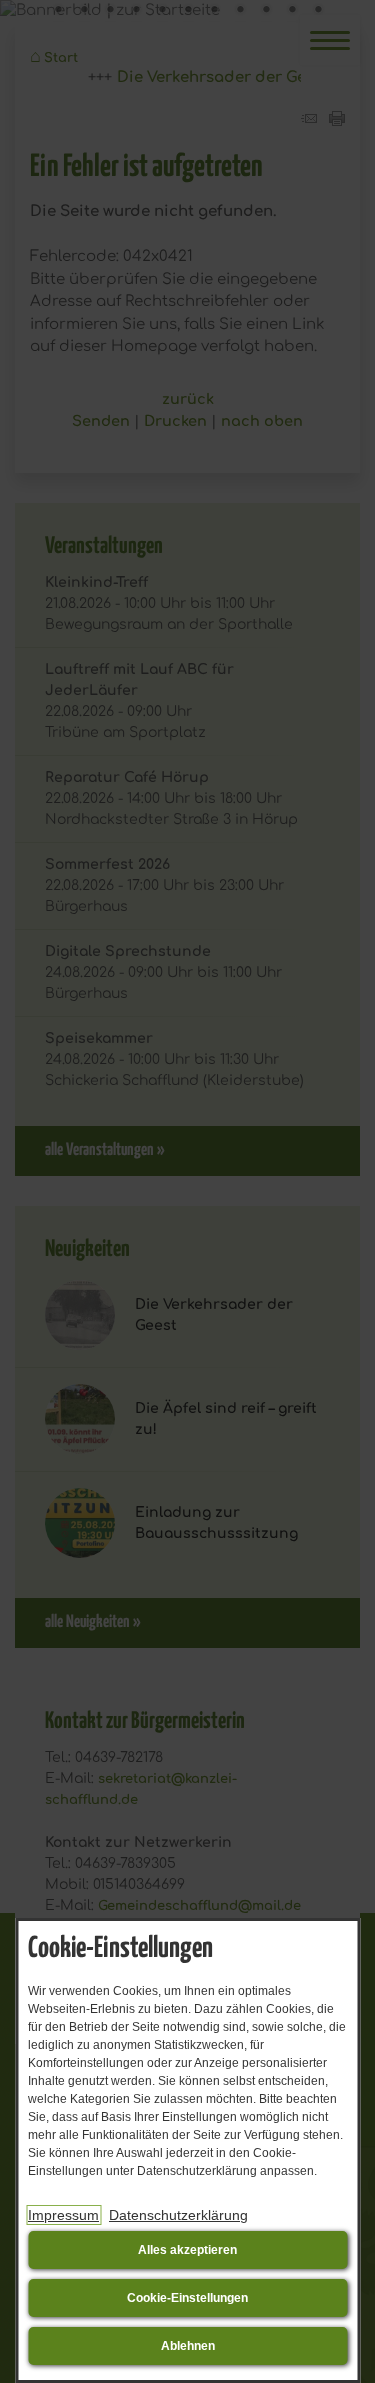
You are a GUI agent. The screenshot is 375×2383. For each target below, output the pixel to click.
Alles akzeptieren (187, 2250)
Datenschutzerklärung (178, 2215)
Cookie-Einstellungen (187, 2298)
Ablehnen (188, 2346)
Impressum (63, 2215)
